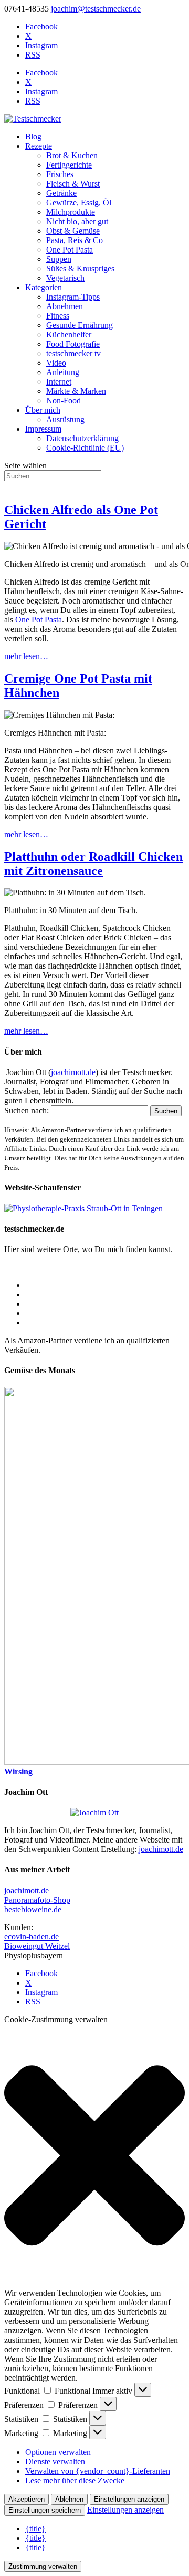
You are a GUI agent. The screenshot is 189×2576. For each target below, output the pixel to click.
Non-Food (64, 401)
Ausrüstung (65, 419)
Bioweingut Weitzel (37, 1946)
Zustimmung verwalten (43, 2566)
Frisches (60, 174)
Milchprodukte (71, 212)
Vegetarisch (65, 278)
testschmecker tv (73, 353)
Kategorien (44, 287)
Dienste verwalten (55, 2462)
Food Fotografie (73, 344)
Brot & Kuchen (72, 155)
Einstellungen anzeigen (129, 2499)
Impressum (43, 429)
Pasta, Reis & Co (75, 240)
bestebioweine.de (33, 1909)
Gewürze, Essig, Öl (79, 202)
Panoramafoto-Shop (37, 1900)
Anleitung (63, 372)
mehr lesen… (26, 656)
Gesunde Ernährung (80, 325)
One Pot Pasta (70, 250)
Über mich (43, 410)
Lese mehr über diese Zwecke (75, 2480)
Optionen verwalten (58, 2452)
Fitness (58, 316)
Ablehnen (69, 2499)
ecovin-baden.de (31, 1937)
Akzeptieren (27, 2499)
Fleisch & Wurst (73, 184)
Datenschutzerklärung (82, 438)
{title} (35, 2529)
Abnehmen (65, 306)
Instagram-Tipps (73, 297)
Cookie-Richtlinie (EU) (85, 448)
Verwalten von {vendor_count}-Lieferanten (98, 2471)
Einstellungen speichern (45, 2510)
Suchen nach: (27, 1110)
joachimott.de (73, 1072)
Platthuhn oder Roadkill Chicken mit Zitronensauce (93, 864)
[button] (94, 2156)
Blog (33, 136)
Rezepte (39, 146)
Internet (59, 382)
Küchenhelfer (69, 335)
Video (56, 363)
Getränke (61, 193)
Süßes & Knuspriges (80, 268)
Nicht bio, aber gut (77, 221)
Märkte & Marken (76, 391)
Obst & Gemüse (73, 231)
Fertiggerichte (69, 165)
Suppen (59, 259)
